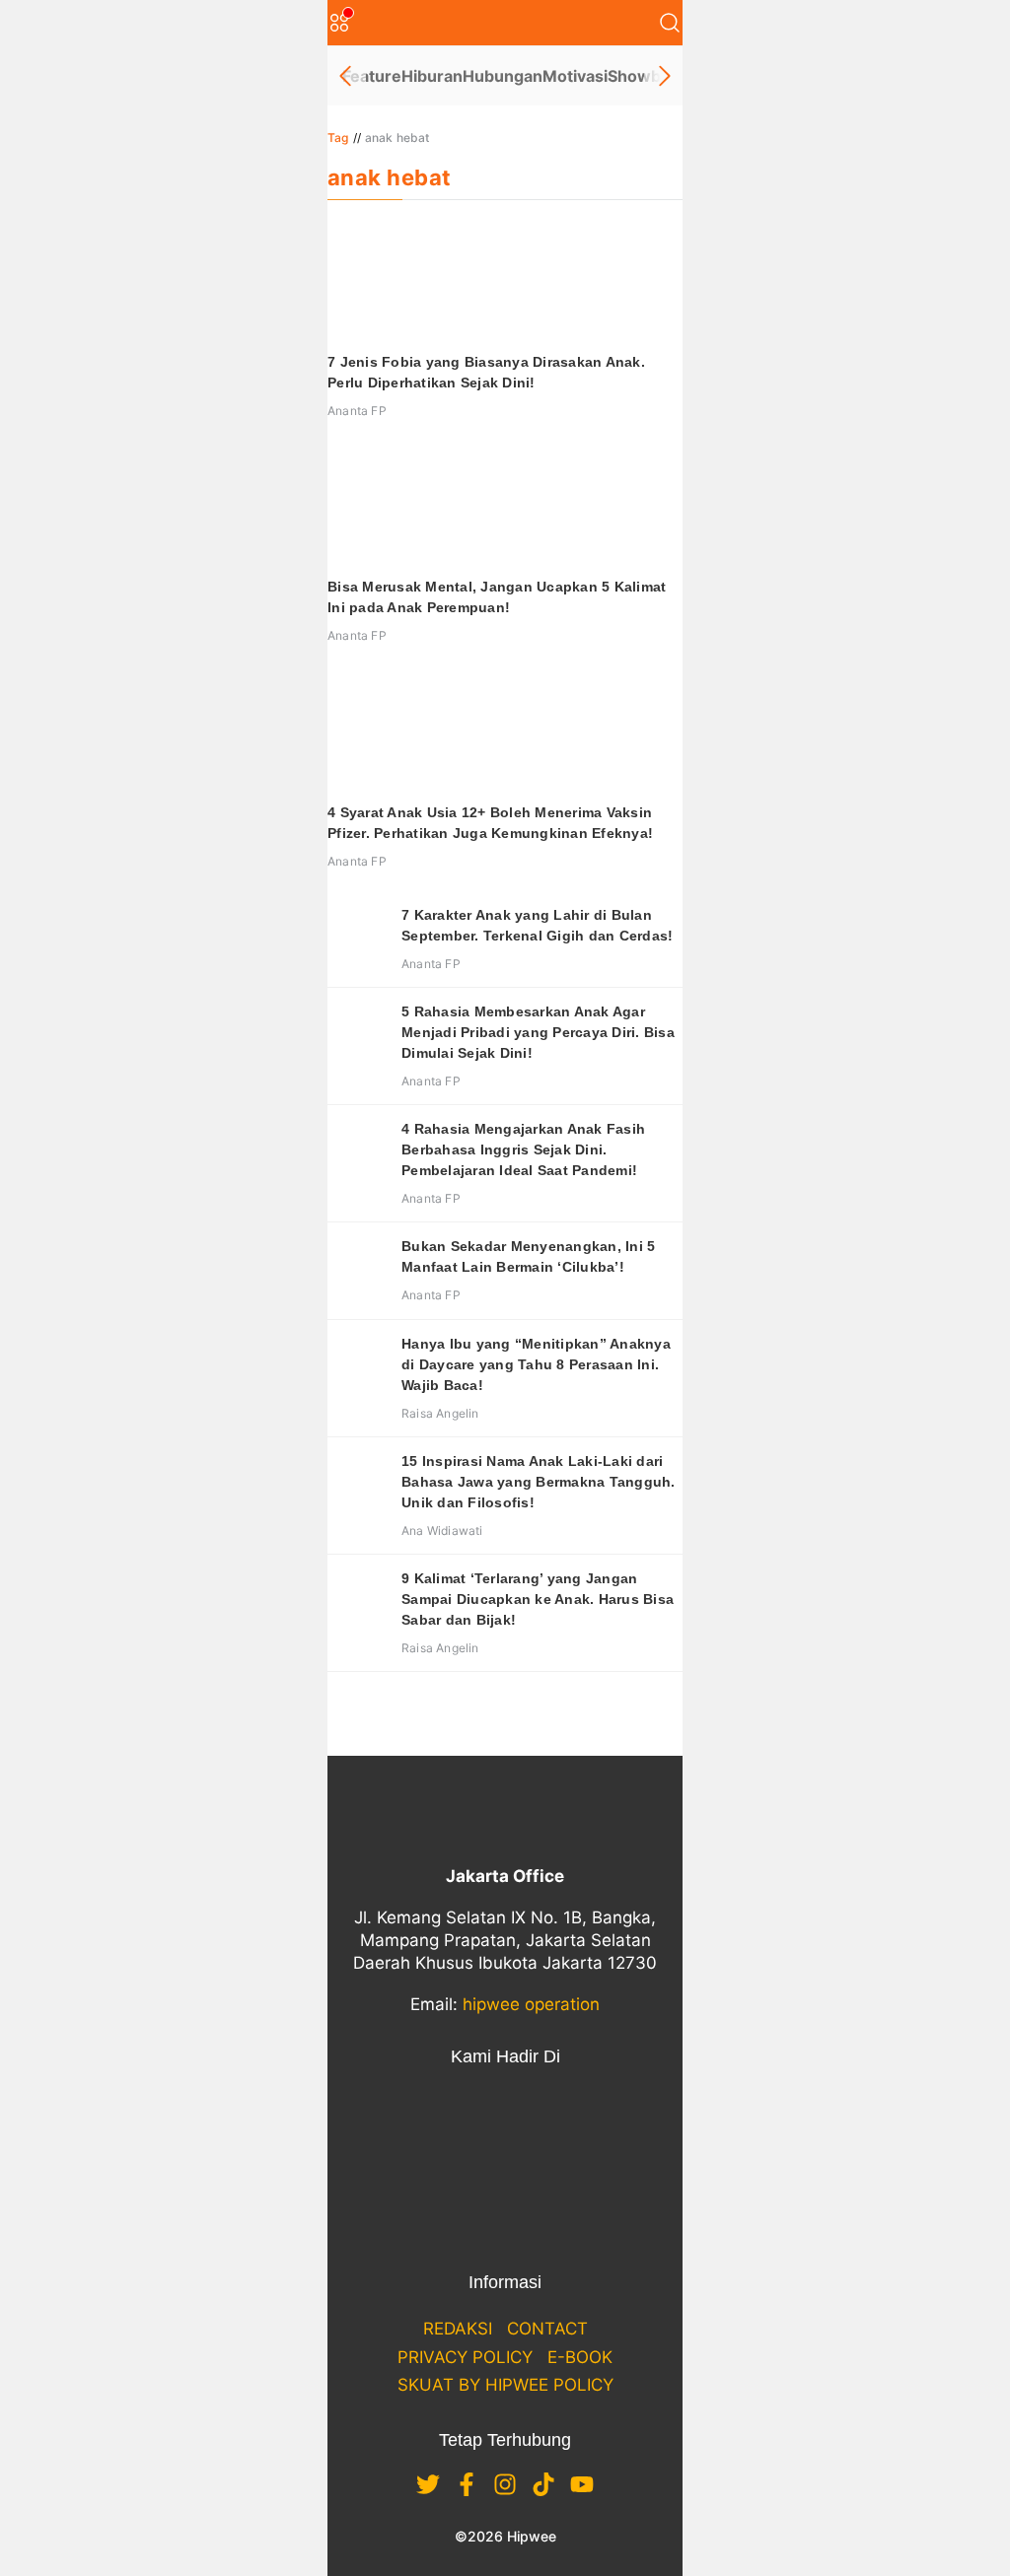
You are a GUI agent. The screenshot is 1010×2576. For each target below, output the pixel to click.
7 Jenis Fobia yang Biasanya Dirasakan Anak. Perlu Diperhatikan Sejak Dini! (486, 372)
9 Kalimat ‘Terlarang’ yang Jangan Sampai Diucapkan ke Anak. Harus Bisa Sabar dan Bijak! (538, 1599)
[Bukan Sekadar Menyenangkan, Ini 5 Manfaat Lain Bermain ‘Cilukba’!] (357, 1266)
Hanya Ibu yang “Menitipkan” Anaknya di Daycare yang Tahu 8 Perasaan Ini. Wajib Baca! (536, 1364)
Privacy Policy (465, 2357)
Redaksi (458, 2329)
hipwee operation (531, 2004)
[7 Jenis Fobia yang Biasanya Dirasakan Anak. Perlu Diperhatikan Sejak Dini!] (505, 281)
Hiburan (432, 76)
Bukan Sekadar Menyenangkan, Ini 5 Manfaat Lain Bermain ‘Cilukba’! (528, 1256)
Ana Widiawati (442, 1531)
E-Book (580, 2357)
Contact (547, 2329)
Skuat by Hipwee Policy (505, 2385)
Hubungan (503, 76)
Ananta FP (357, 411)
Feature (372, 76)
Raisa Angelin (440, 1413)
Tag (338, 138)
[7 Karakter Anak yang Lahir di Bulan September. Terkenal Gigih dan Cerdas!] (357, 935)
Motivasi (575, 76)
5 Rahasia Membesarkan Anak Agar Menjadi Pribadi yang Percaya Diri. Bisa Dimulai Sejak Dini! (538, 1032)
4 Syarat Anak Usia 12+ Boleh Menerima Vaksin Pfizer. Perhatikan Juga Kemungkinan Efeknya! (490, 823)
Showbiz (641, 76)
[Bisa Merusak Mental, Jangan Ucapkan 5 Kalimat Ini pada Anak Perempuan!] (505, 506)
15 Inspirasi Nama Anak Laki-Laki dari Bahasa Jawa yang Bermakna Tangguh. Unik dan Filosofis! (539, 1482)
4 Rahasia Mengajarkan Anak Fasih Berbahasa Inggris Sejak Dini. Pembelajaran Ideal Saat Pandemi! (523, 1149)
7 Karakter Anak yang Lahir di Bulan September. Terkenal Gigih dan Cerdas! (537, 925)
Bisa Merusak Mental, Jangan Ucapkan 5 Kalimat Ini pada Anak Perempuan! (497, 597)
